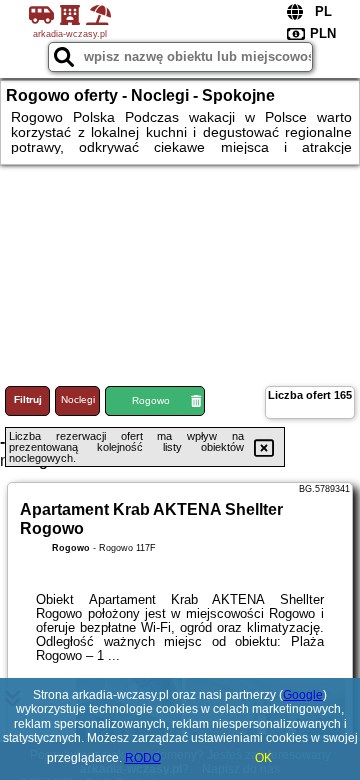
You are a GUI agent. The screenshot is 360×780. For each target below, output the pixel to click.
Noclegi (78, 399)
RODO (143, 758)
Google (303, 695)
